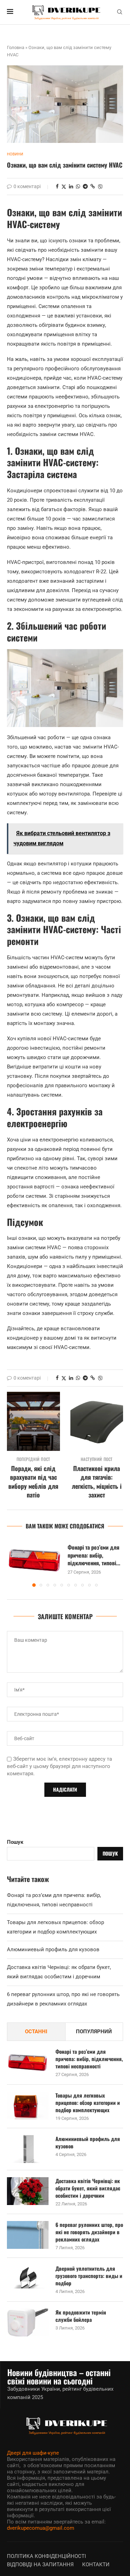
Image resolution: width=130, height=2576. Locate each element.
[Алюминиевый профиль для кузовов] (28, 2149)
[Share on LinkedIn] (71, 186)
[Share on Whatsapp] (78, 186)
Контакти (96, 2565)
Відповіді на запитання (40, 2565)
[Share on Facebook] (57, 186)
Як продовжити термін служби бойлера (81, 2316)
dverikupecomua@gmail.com (41, 2528)
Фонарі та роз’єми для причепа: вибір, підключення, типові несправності (89, 2059)
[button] (13, 1563)
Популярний (94, 2032)
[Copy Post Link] (93, 186)
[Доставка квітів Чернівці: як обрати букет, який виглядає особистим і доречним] (28, 2191)
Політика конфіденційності (46, 2556)
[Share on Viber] (100, 187)
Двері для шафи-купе (33, 2453)
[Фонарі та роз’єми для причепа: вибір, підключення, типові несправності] (35, 1559)
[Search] (120, 12)
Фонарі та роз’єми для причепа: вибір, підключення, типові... (94, 1555)
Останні (36, 2032)
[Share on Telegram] (85, 186)
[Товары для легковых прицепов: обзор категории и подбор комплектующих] (28, 2106)
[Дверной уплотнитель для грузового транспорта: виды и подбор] (28, 2279)
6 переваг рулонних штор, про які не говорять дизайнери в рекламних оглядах (89, 2232)
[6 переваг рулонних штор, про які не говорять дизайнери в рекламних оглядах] (28, 2235)
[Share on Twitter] (64, 187)
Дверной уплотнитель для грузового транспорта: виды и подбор (89, 2276)
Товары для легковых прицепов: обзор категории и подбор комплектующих (88, 2103)
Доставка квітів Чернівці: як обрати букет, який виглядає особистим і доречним (88, 2188)
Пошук (15, 1842)
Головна (16, 47)
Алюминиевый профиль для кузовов (53, 1949)
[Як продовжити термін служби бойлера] (28, 2323)
